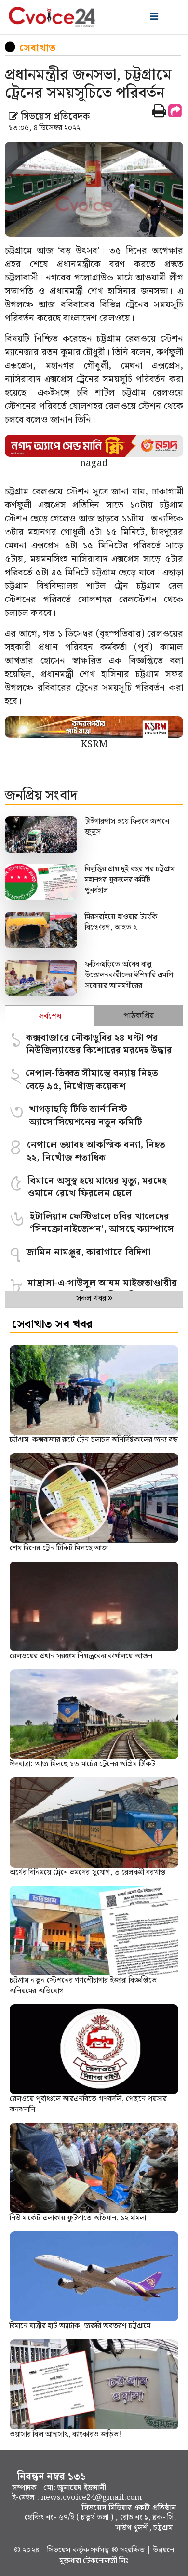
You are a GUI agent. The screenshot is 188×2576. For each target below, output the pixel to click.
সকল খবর (92, 1299)
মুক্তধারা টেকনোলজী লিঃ (94, 2561)
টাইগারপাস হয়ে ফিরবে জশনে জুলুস (127, 827)
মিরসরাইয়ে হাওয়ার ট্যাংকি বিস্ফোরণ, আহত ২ (121, 922)
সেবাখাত (37, 48)
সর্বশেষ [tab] (50, 1016)
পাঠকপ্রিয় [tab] (139, 1016)
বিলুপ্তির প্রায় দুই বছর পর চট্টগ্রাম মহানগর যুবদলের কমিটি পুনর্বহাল (130, 880)
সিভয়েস (60, 2550)
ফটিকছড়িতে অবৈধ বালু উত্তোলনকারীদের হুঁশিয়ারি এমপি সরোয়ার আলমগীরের (129, 975)
